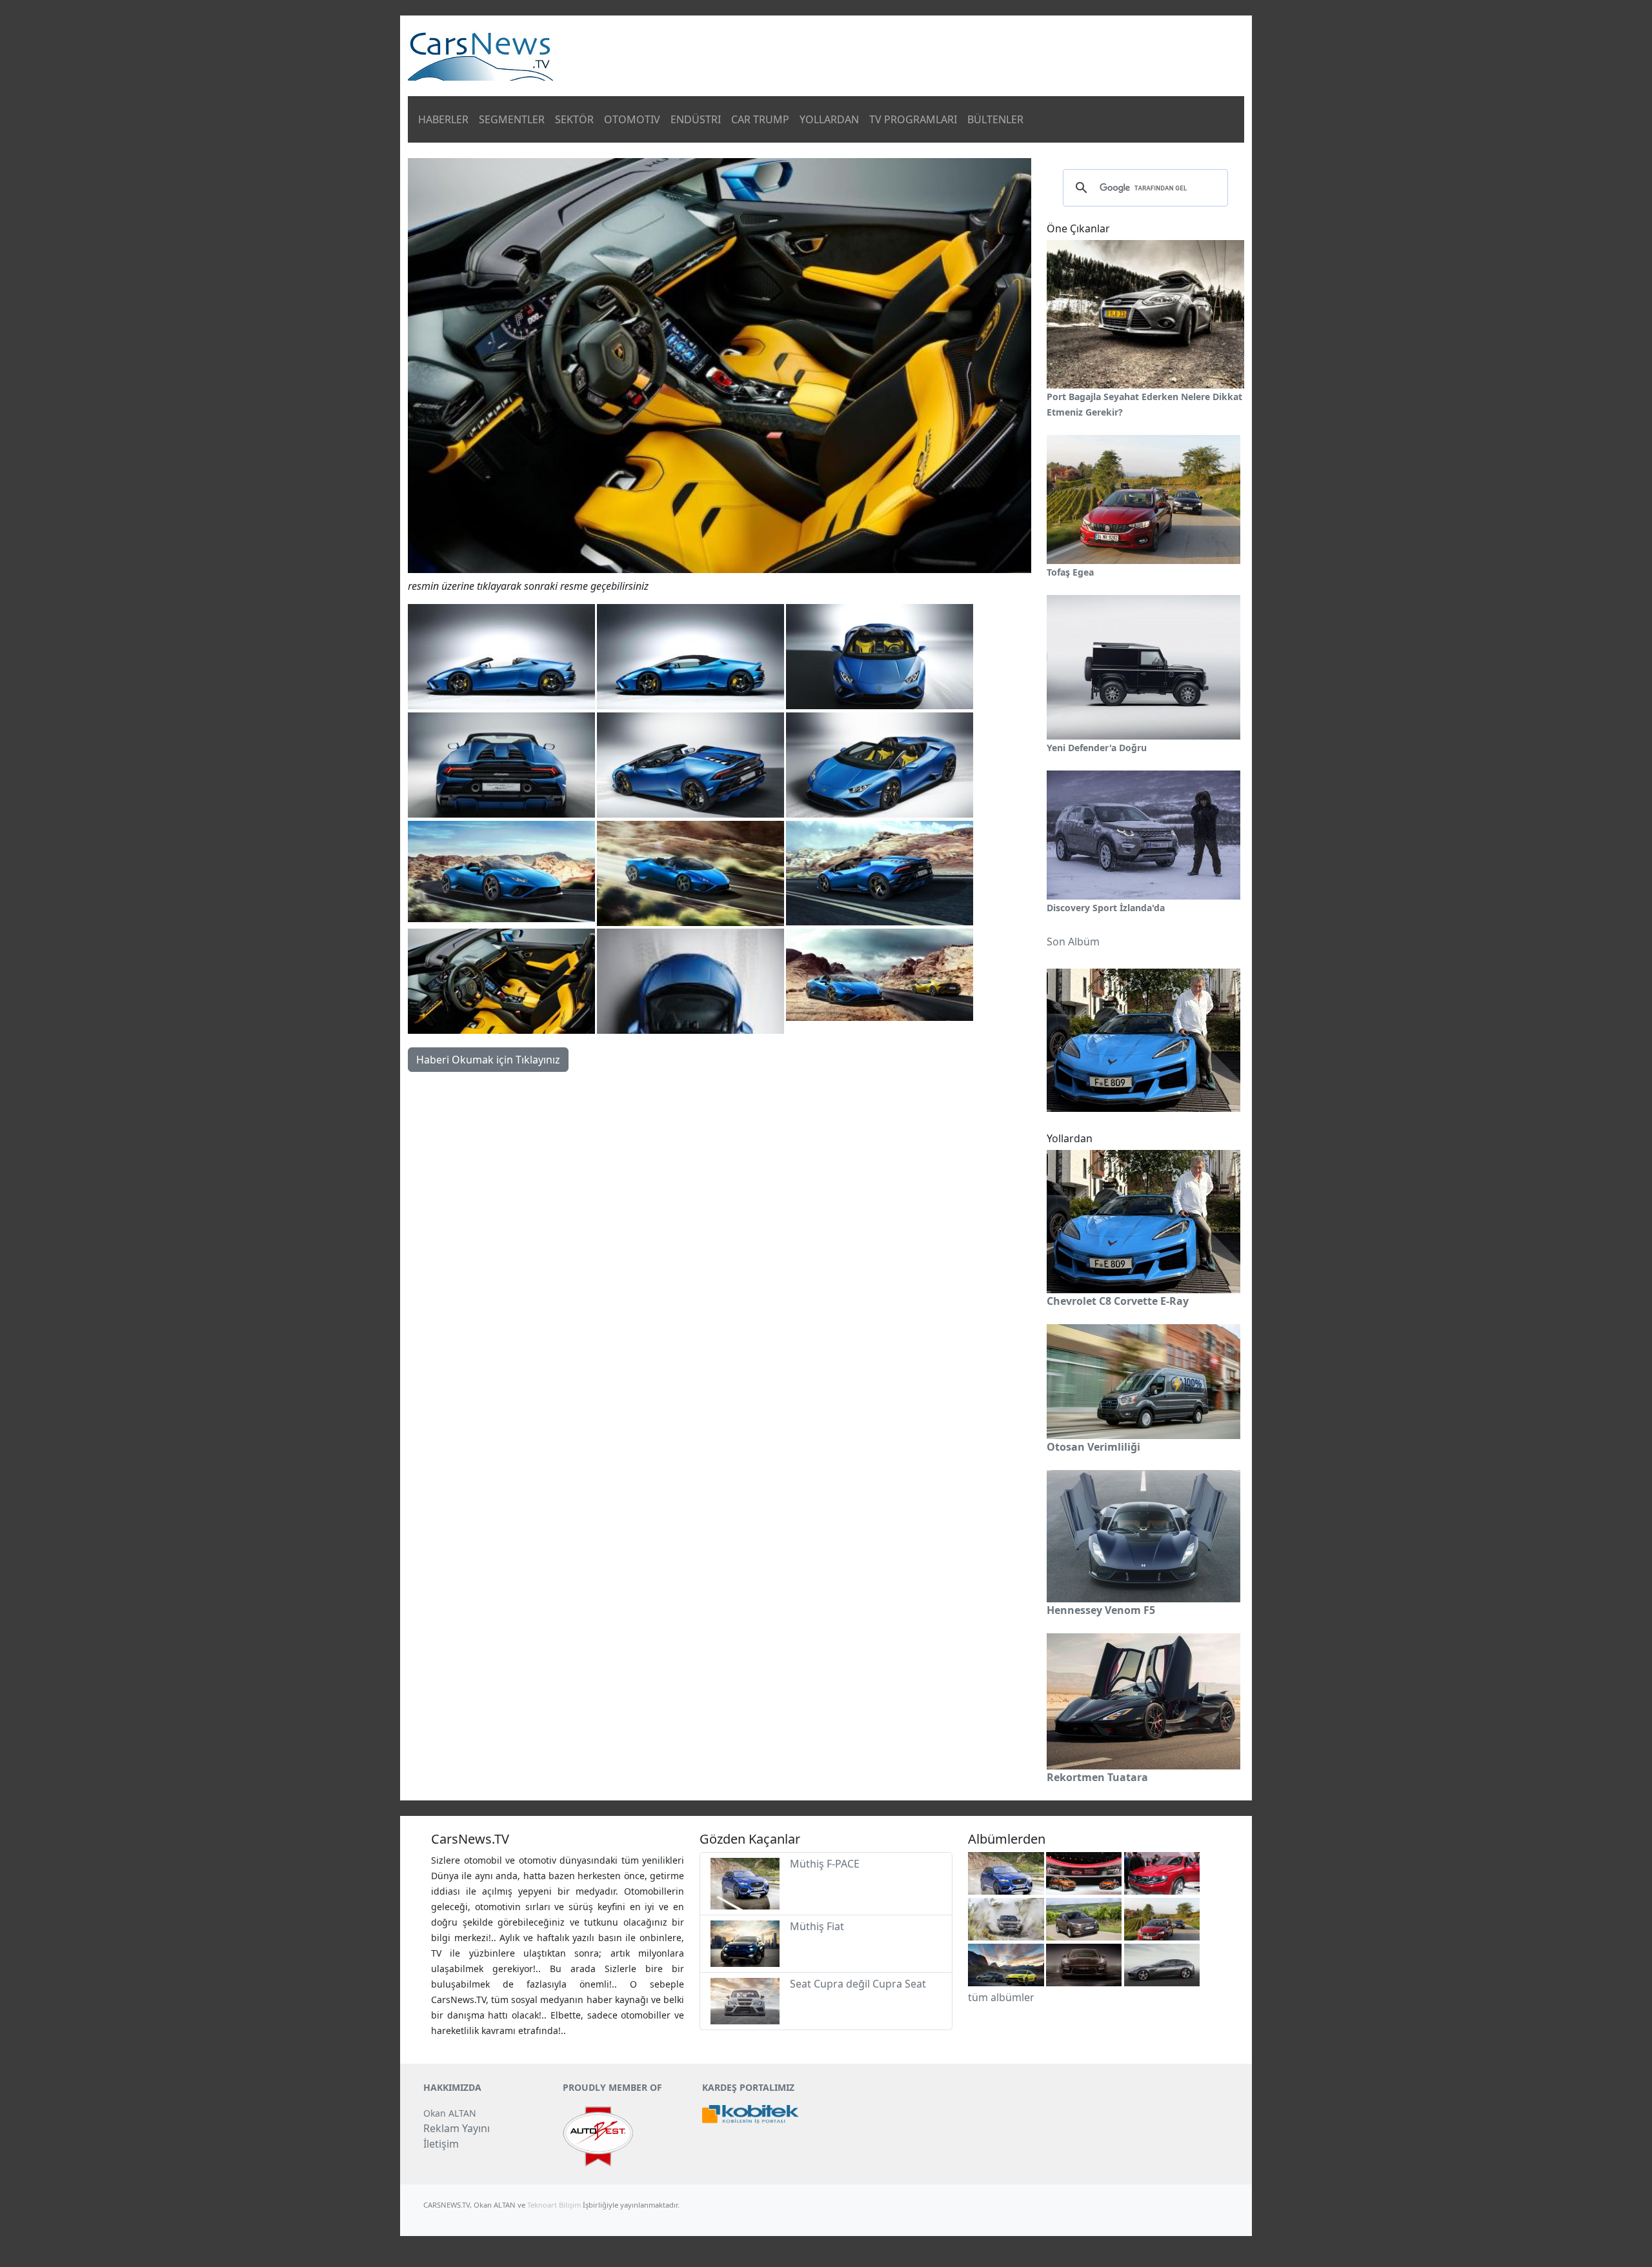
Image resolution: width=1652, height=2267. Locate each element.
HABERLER (443, 119)
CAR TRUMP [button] (760, 119)
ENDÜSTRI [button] (696, 119)
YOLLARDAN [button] (829, 119)
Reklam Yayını (457, 2128)
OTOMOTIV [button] (632, 119)
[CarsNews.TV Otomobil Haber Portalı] (480, 55)
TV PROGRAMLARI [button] (913, 119)
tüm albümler (1001, 1997)
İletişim (441, 2144)
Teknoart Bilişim (554, 2205)
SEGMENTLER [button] (512, 119)
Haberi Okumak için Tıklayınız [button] (488, 1060)
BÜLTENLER (995, 119)
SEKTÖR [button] (574, 119)
